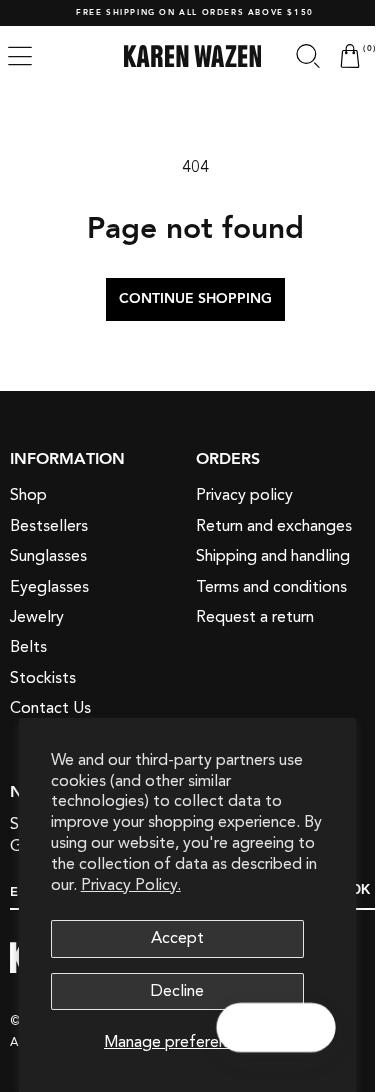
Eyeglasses (49, 587)
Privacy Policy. (131, 885)
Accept (177, 938)
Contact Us (50, 708)
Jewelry (37, 617)
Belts (28, 647)
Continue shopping (187, 299)
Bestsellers (49, 526)
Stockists (43, 678)
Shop (28, 495)
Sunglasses (48, 556)
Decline (177, 991)
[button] (293, 56)
